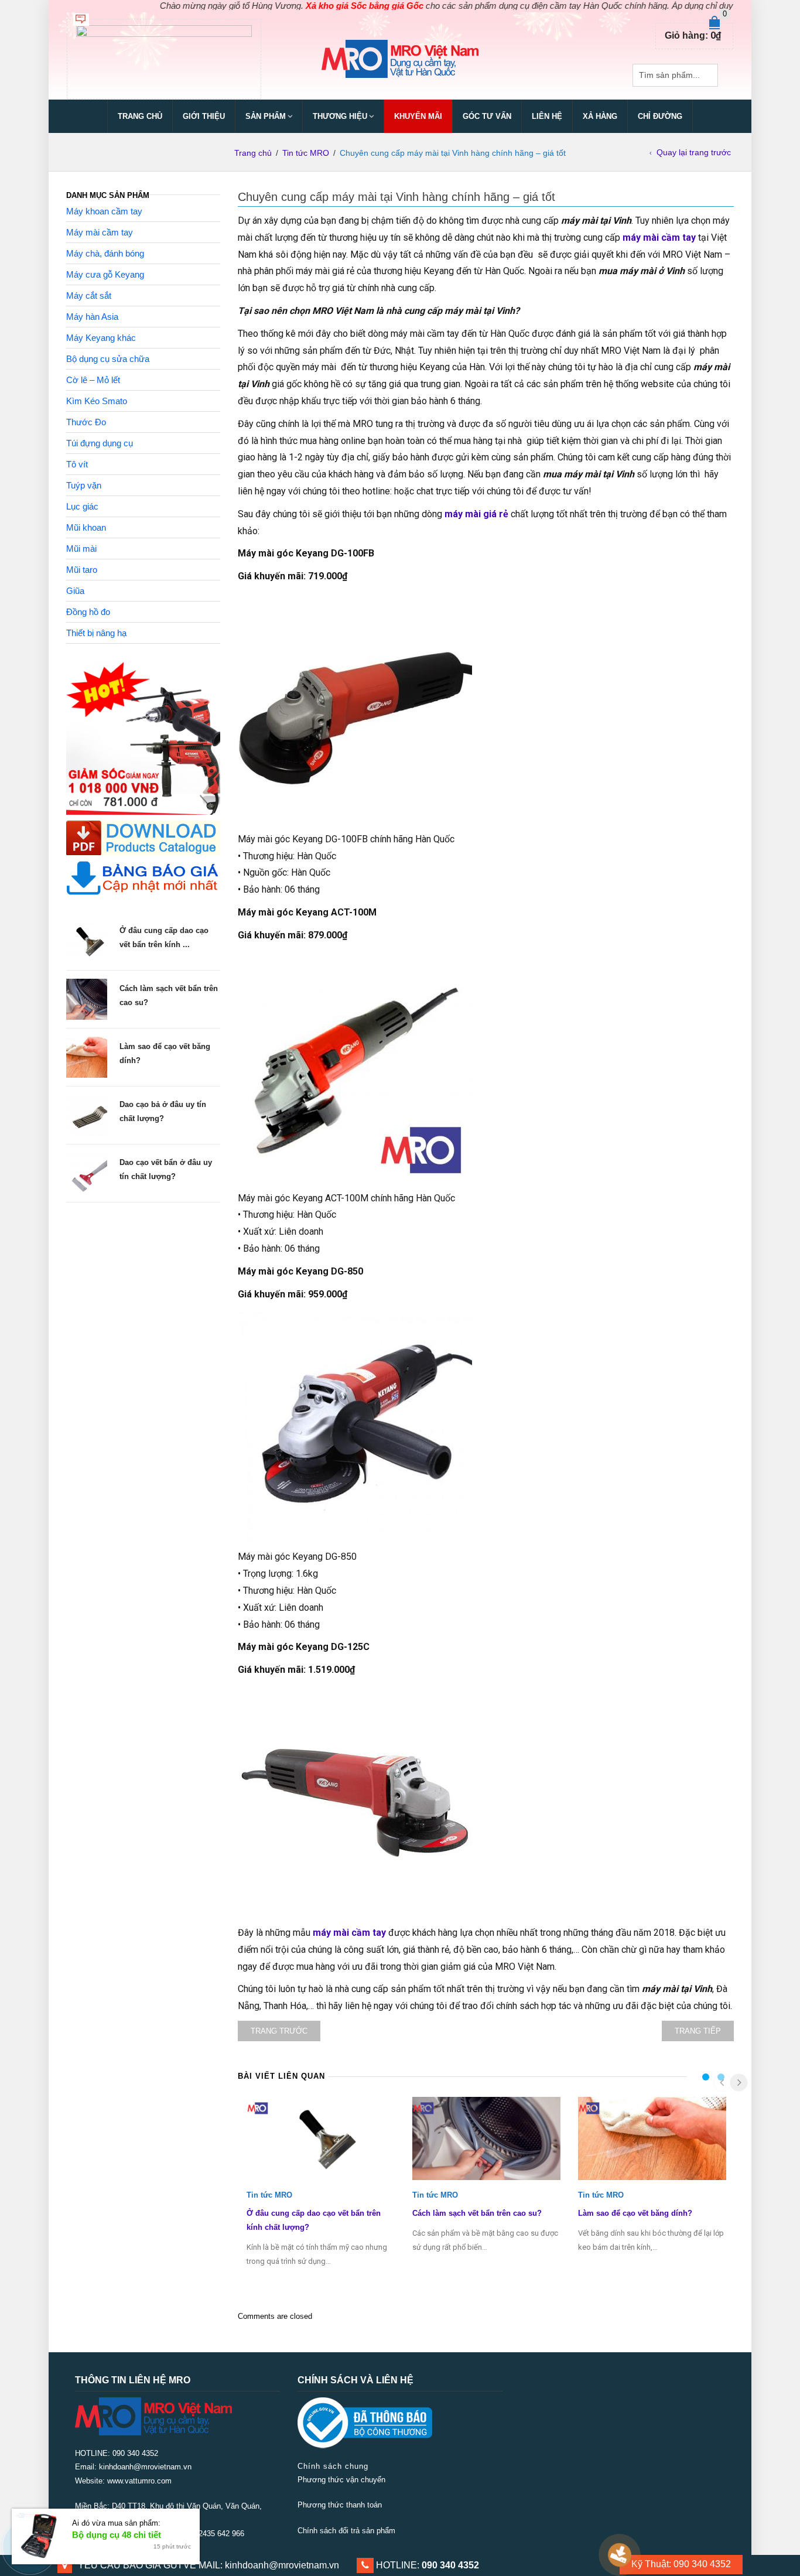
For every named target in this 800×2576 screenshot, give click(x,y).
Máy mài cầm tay (100, 232)
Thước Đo (86, 422)
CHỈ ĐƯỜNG (660, 116)
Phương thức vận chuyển (341, 2480)
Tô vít (77, 464)
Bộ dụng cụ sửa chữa (108, 359)
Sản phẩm (266, 116)
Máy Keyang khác (101, 338)
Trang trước (279, 2031)
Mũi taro (82, 570)
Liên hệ (547, 116)
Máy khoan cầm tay (104, 211)
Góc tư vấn (487, 116)
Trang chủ (140, 116)
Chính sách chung (333, 2466)
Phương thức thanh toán (340, 2505)
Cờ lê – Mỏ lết (93, 380)
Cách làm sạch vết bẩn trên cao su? (477, 2213)
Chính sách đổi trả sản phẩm (346, 2531)
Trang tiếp (698, 2031)
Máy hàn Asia (92, 317)
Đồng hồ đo (88, 612)
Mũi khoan (86, 527)
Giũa (75, 591)
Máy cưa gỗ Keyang (105, 274)
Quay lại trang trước (694, 152)
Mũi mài (81, 549)
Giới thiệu (204, 116)
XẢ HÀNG (600, 116)
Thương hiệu (340, 116)
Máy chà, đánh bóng (105, 253)
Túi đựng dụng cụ (100, 443)
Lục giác (82, 506)
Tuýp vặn (84, 485)
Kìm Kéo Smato (97, 401)
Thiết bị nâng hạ (96, 633)
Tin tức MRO (306, 153)
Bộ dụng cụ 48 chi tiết (117, 2535)
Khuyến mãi (418, 116)
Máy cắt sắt (89, 295)
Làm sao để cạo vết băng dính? (635, 2213)
